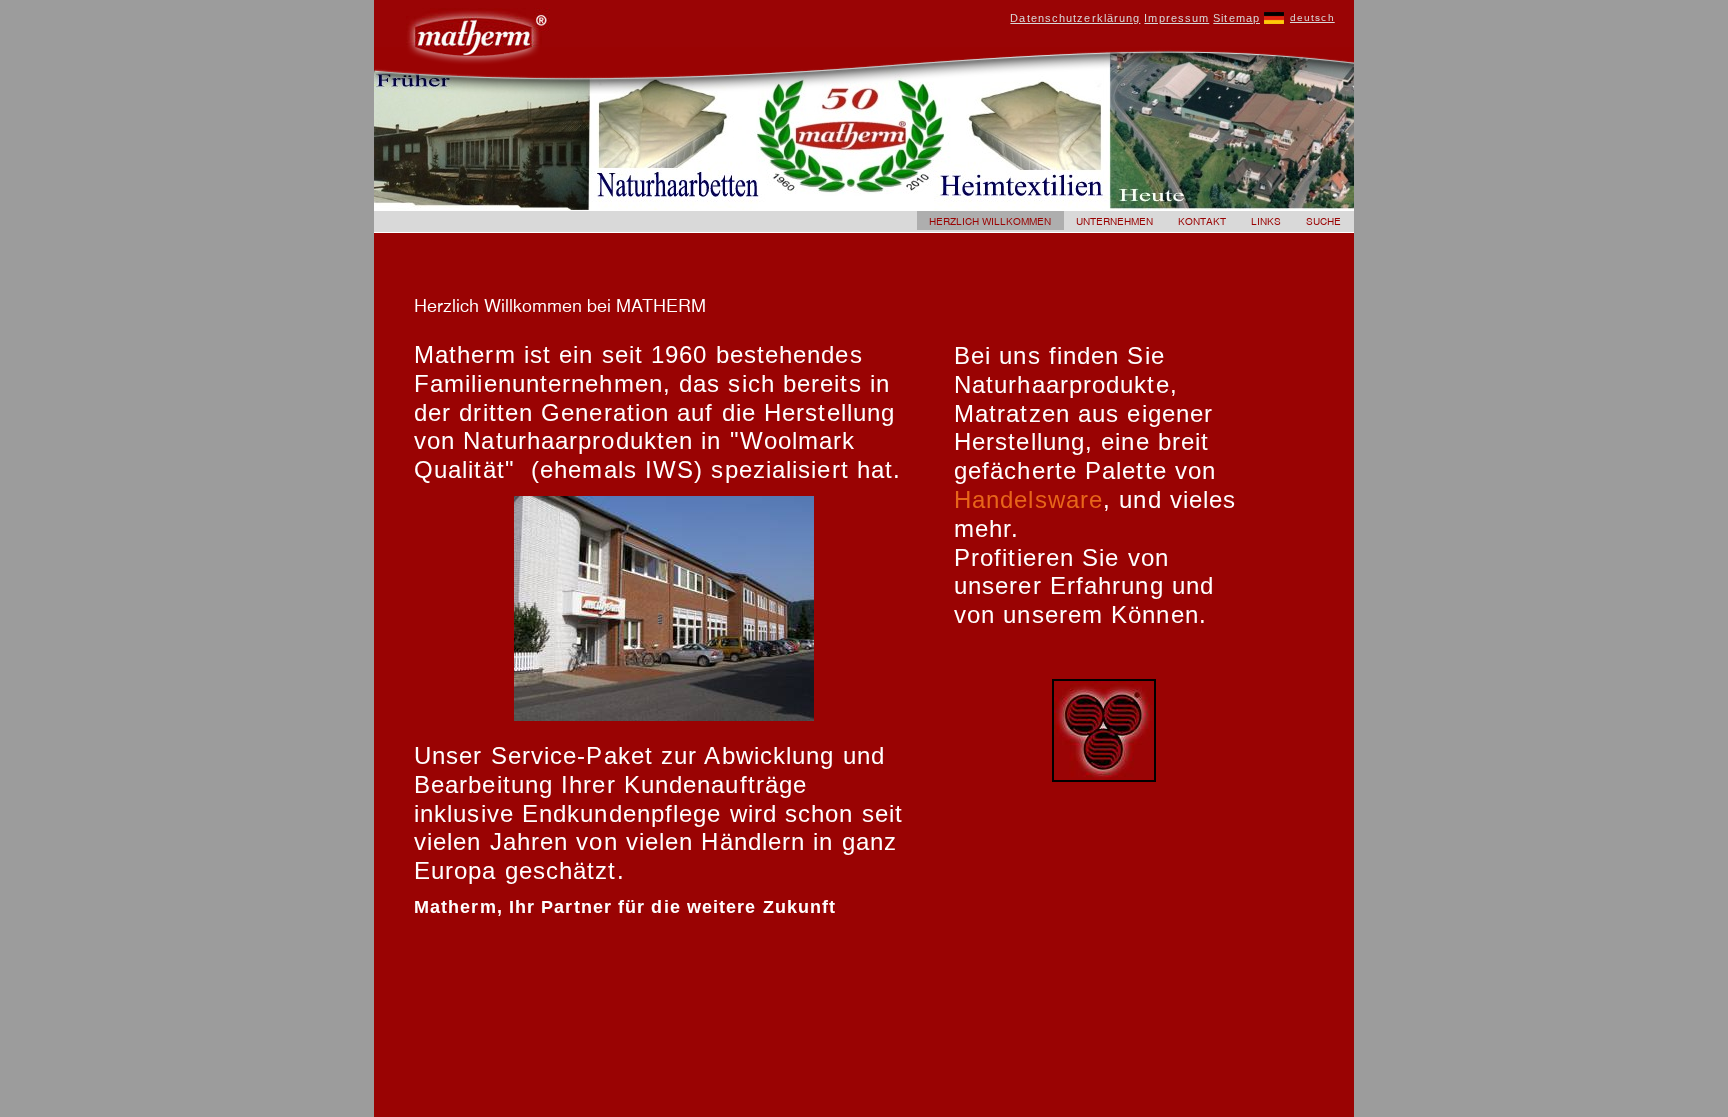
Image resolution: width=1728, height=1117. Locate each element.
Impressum (1176, 18)
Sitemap (1236, 18)
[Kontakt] (1202, 226)
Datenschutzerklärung (1075, 18)
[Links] (1266, 226)
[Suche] (1324, 226)
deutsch (1312, 17)
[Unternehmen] (1115, 226)
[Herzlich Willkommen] (990, 226)
